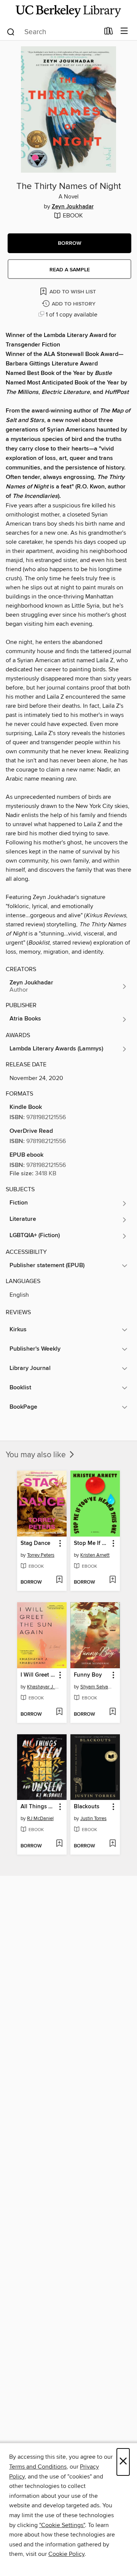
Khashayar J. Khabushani (43, 1687)
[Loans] (109, 33)
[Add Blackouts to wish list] (112, 1844)
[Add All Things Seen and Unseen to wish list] (59, 1844)
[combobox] (53, 32)
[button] (69, 243)
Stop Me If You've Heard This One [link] (92, 1543)
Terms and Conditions (38, 2467)
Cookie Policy (66, 2554)
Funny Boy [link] (88, 1675)
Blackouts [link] (87, 1807)
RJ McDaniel (40, 1819)
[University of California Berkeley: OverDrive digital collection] (68, 11)
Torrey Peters (41, 1555)
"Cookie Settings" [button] (62, 2525)
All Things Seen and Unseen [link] (38, 1807)
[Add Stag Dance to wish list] (59, 1580)
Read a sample (70, 270)
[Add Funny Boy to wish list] (112, 1712)
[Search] (11, 31)
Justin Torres (93, 1819)
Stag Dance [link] (35, 1543)
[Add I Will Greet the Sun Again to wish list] (59, 1712)
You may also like (37, 1455)
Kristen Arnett (95, 1555)
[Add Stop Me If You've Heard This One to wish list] (112, 1580)
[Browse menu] (124, 31)
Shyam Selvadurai (96, 1687)
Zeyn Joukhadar (73, 207)
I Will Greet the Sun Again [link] (38, 1675)
